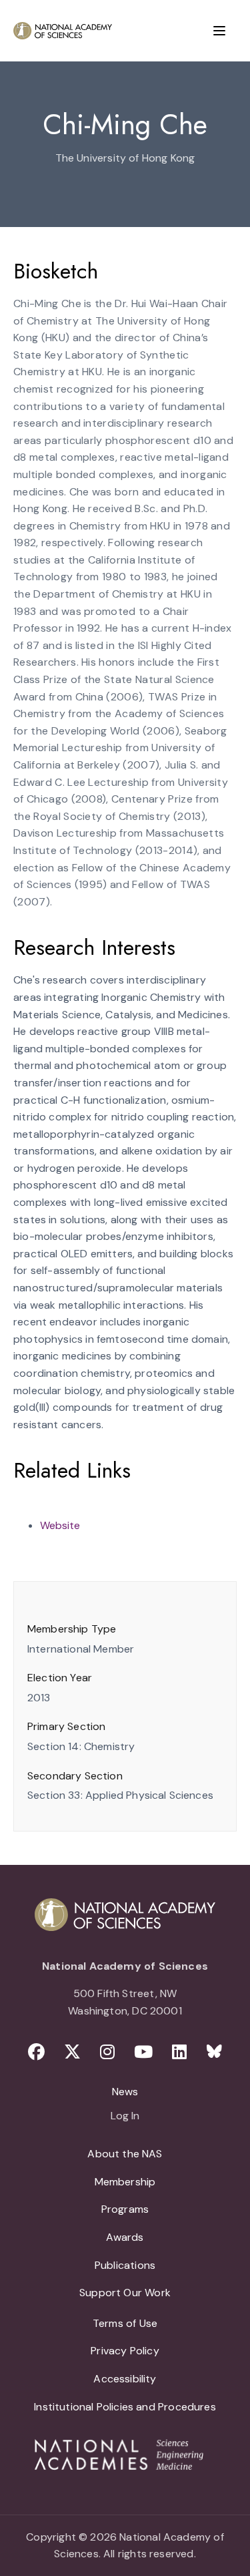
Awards (125, 2237)
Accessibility (125, 2379)
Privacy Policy (125, 2351)
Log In (125, 2117)
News (125, 2092)
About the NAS (125, 2154)
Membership (125, 2182)
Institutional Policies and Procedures (125, 2407)
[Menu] (219, 31)
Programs (125, 2209)
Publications (125, 2265)
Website (60, 1525)
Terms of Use (125, 2323)
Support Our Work (125, 2293)
